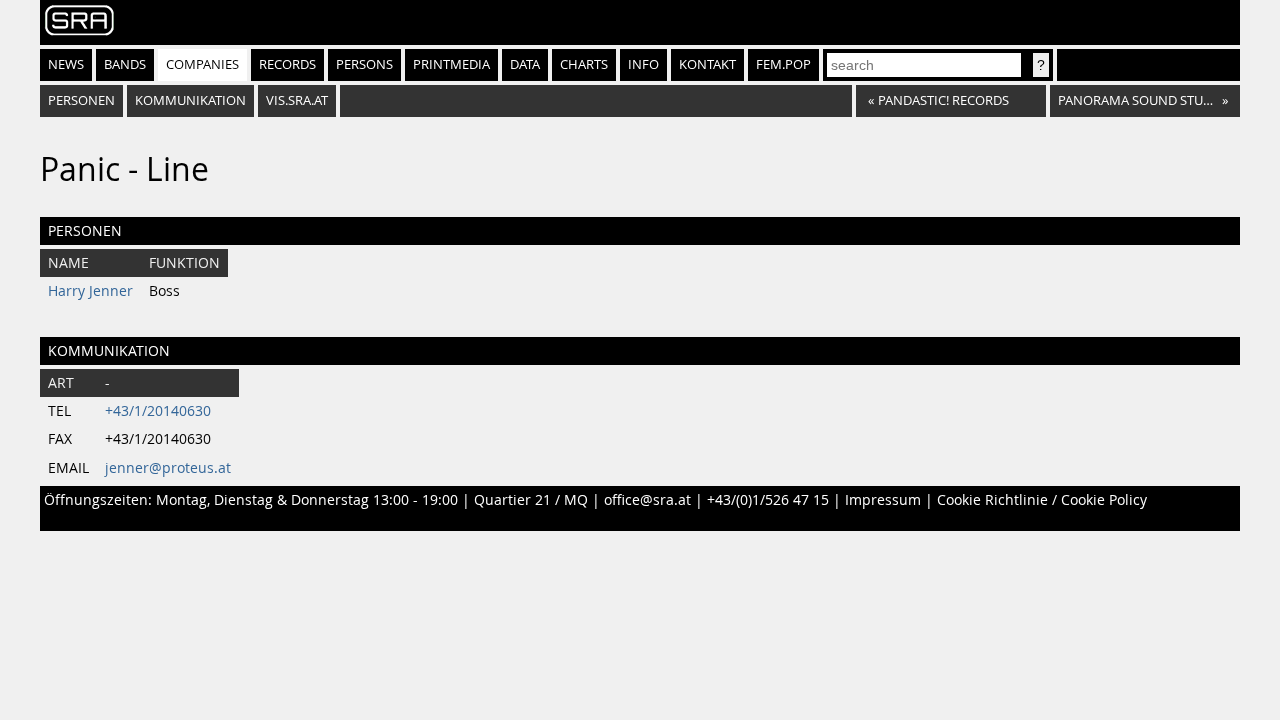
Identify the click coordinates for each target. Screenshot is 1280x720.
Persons (364, 64)
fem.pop (783, 64)
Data (525, 64)
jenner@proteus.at (168, 468)
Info (643, 64)
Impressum (883, 500)
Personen (81, 100)
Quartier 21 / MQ (531, 500)
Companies (202, 64)
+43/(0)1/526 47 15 (768, 500)
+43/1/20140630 (158, 411)
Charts (584, 64)
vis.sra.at (297, 100)
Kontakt (707, 64)
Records (287, 64)
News (66, 64)
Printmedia (451, 64)
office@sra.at (647, 500)
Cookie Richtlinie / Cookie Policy (1042, 500)
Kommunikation (190, 100)
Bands (125, 64)
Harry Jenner (90, 291)
